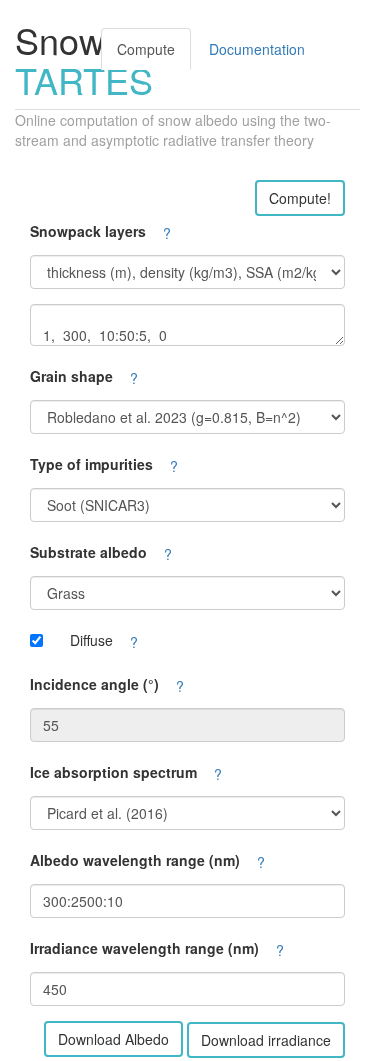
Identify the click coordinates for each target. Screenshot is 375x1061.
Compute (146, 49)
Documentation (257, 49)
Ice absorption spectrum (113, 772)
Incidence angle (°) (94, 684)
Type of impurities (91, 464)
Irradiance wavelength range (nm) (144, 948)
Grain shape (71, 376)
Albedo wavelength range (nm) (135, 860)
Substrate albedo (88, 552)
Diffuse (91, 640)
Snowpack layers (88, 231)
